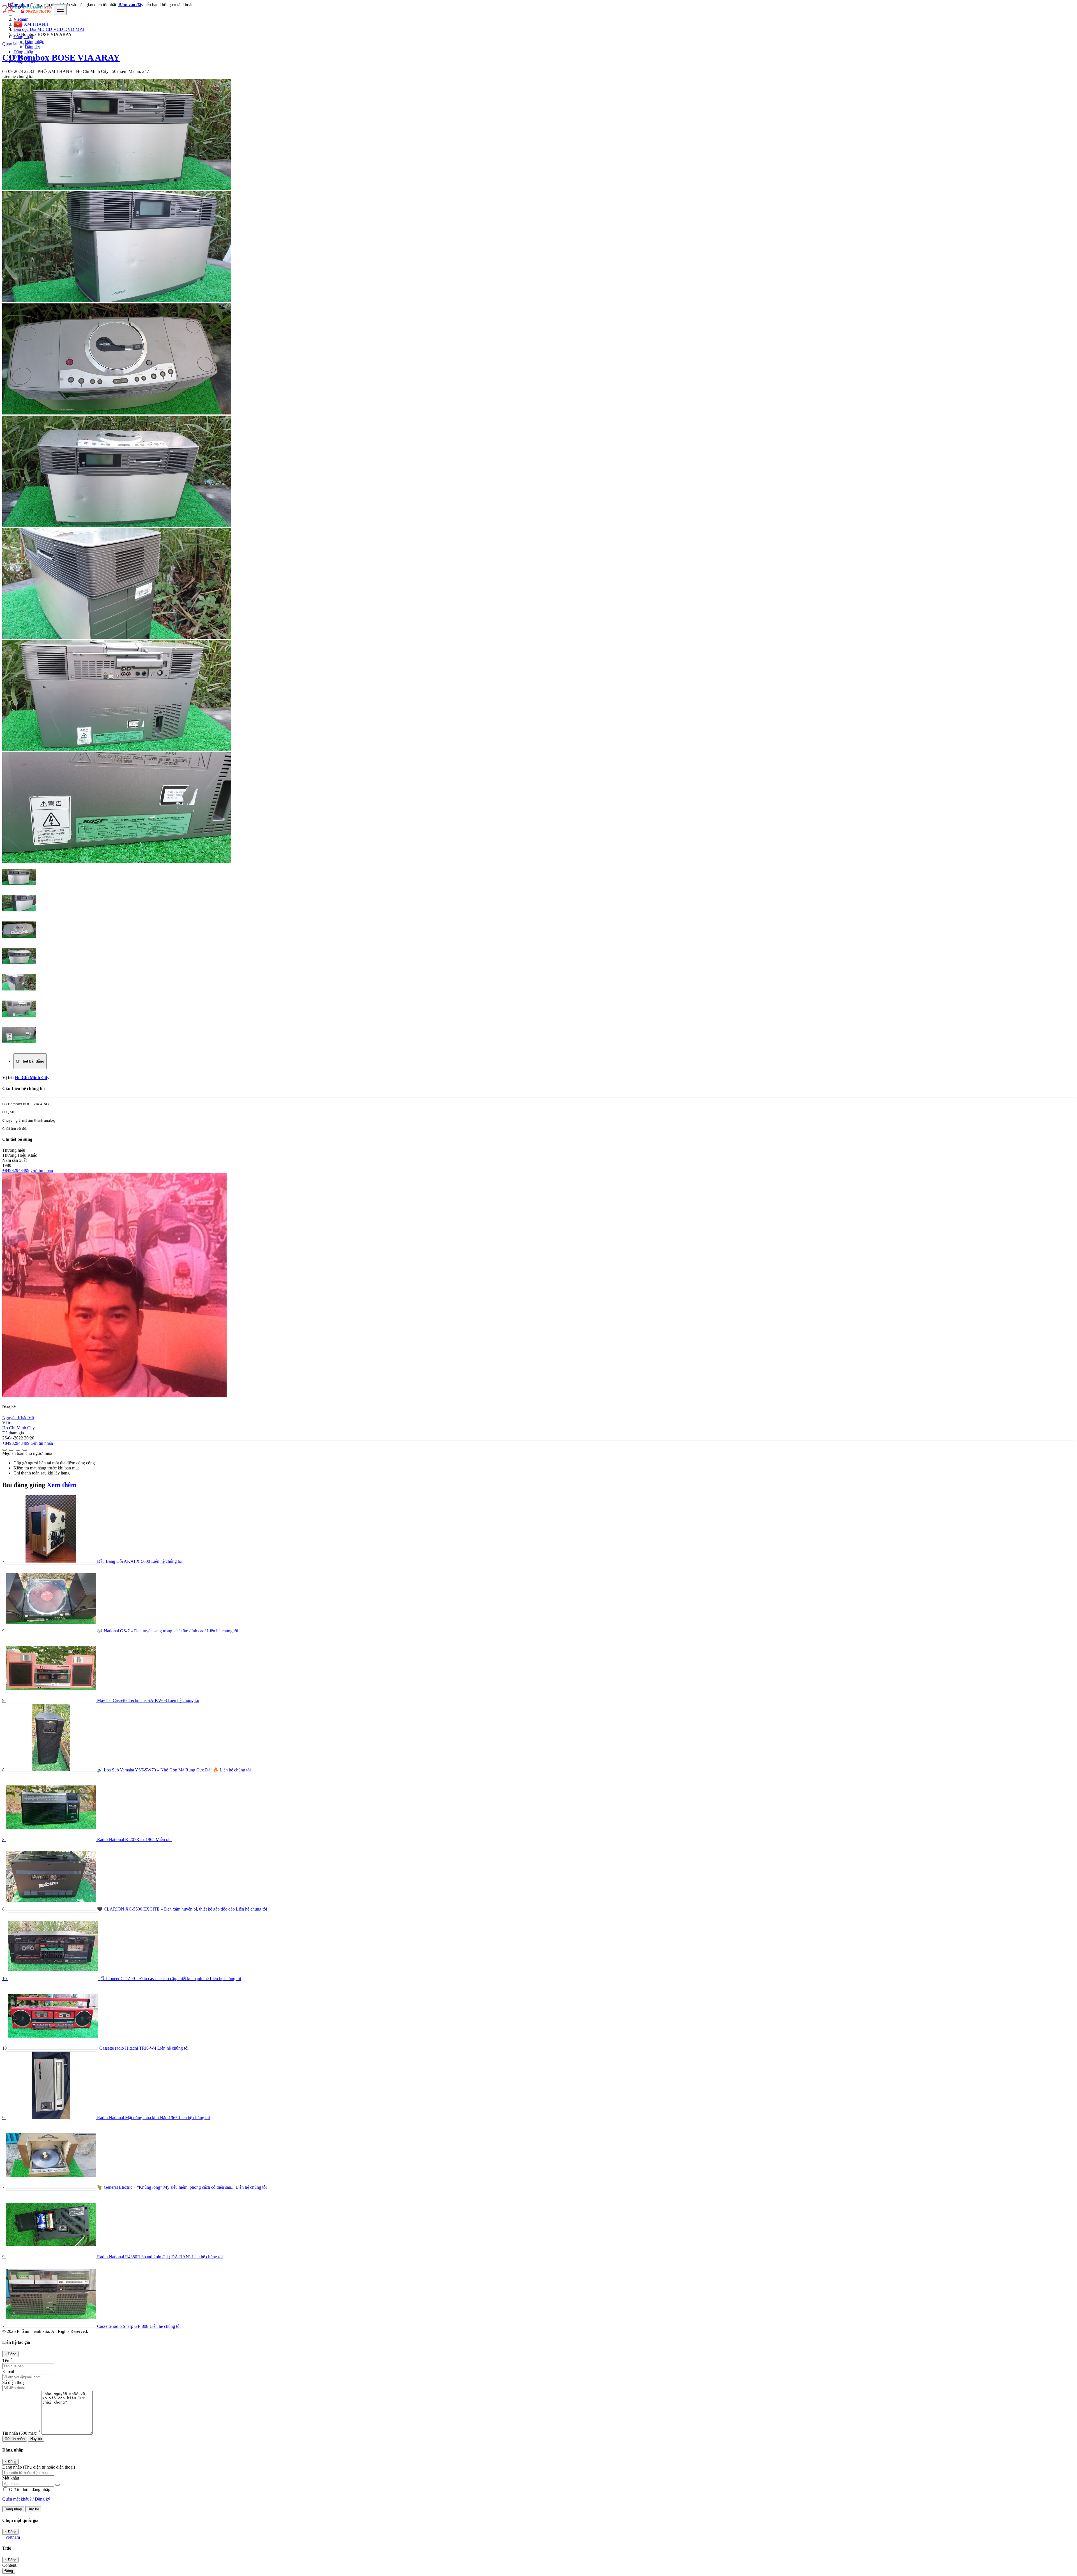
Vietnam (12, 2537)
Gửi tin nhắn (42, 1170)
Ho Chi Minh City (32, 1078)
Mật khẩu (11, 2478)
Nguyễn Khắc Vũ (18, 1418)
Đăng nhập (34, 42)
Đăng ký (32, 47)
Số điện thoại (14, 2382)
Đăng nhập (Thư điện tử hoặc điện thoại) (39, 2467)
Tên (7, 2360)
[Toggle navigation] (60, 10)
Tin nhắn (21, 2433)
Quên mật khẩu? (17, 2499)
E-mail (8, 2371)
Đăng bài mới (26, 62)
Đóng (9, 2571)
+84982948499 (16, 1170)
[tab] (30, 1061)
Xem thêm (62, 1485)
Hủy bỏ (36, 2439)
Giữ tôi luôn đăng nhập (29, 2489)
